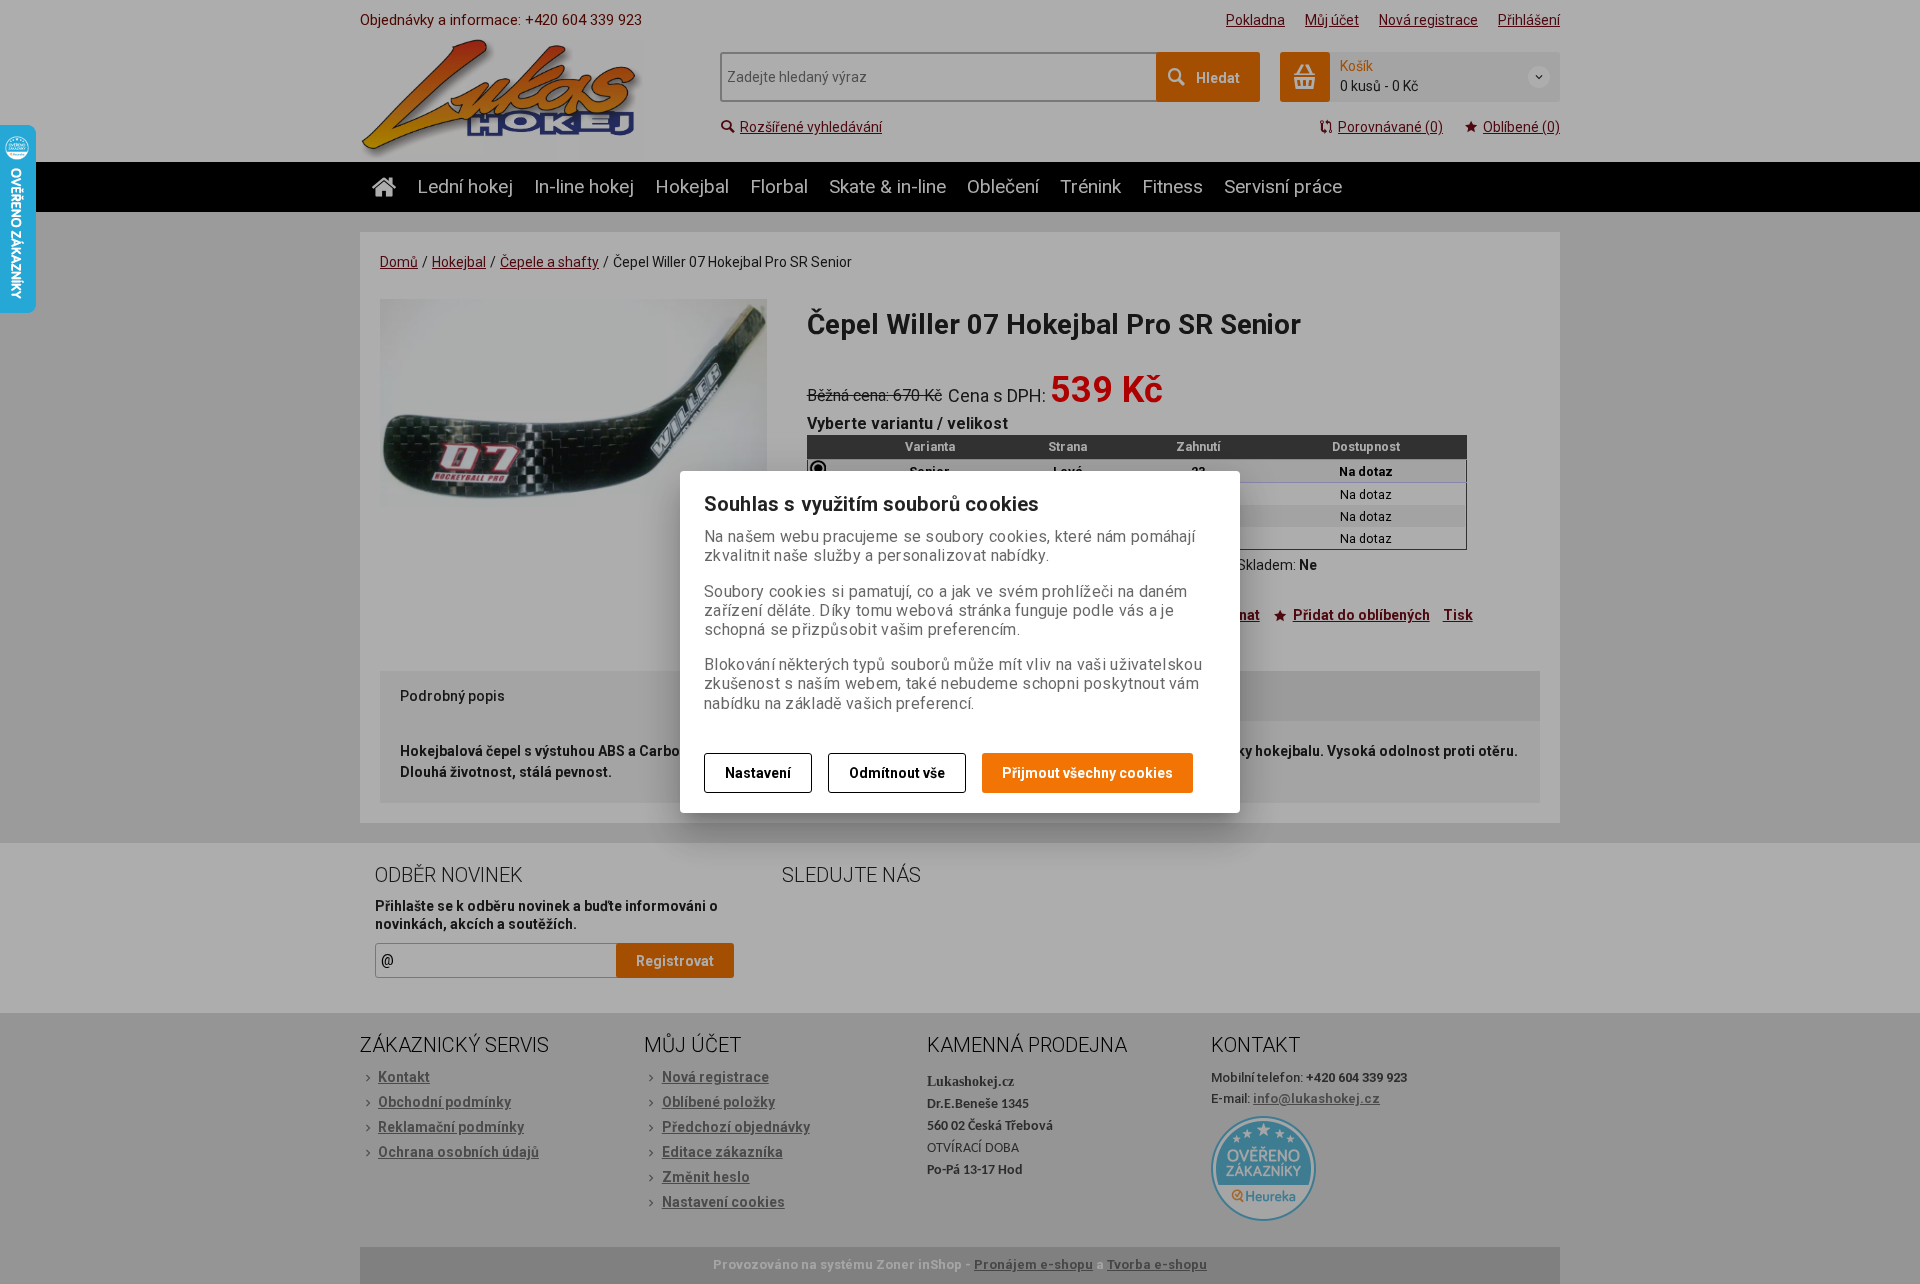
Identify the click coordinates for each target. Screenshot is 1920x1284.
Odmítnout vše (897, 773)
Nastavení (758, 773)
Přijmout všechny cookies (1087, 773)
